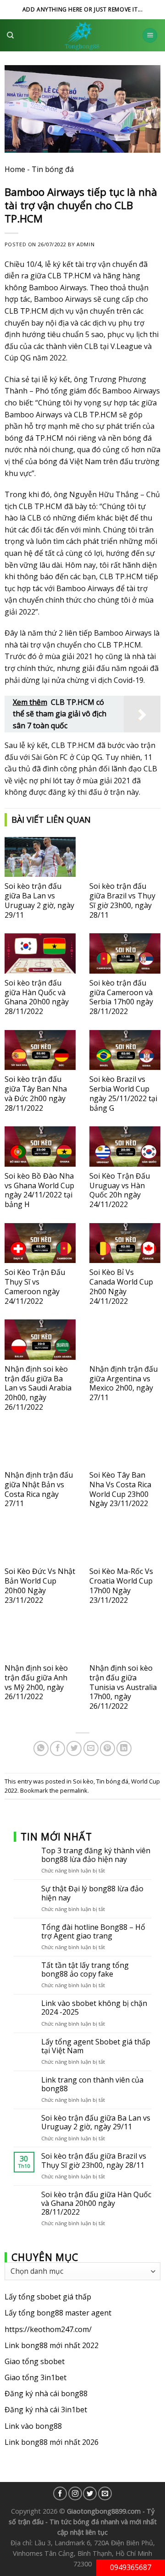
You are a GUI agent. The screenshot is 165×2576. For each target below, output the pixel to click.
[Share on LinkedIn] (124, 1748)
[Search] (10, 35)
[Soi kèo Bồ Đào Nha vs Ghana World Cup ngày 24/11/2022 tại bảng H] (40, 1146)
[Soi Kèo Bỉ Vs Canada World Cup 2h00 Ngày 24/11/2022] (125, 1243)
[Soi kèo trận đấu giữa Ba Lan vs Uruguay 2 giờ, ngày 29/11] (40, 857)
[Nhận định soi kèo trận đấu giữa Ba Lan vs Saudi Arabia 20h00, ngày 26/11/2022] (40, 1339)
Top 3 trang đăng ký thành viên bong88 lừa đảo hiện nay (96, 1855)
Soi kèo (83, 1781)
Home (15, 169)
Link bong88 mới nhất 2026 (52, 2442)
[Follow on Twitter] (90, 2493)
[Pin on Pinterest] (107, 1748)
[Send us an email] (105, 2493)
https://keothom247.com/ (48, 2329)
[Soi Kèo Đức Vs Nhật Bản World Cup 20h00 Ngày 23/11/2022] (40, 1542)
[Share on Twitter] (74, 1748)
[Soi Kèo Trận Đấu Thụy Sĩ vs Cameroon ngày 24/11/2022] (40, 1243)
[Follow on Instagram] (75, 2493)
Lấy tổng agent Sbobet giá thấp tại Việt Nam (96, 2046)
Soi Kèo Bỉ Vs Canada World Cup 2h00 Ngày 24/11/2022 (121, 1286)
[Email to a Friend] (91, 1748)
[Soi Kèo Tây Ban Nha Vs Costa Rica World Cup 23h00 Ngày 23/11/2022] (125, 1446)
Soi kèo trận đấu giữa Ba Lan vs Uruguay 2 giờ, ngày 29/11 (39, 900)
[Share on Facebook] (58, 1748)
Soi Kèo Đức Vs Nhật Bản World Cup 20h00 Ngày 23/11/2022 (40, 1585)
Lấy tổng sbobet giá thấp (48, 2297)
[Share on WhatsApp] (41, 1748)
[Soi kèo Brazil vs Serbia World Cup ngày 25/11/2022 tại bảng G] (125, 1050)
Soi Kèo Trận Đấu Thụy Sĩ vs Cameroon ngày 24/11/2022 (35, 1286)
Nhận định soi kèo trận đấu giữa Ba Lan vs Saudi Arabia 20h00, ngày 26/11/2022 (38, 1388)
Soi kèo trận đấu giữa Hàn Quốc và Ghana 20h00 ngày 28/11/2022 (37, 997)
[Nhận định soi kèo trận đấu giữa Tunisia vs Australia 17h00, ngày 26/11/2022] (125, 1639)
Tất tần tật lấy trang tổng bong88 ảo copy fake (85, 1970)
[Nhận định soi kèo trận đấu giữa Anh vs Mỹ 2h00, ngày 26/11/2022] (40, 1639)
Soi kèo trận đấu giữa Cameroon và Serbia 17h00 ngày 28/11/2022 (121, 997)
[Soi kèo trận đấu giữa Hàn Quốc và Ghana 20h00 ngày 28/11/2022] (40, 953)
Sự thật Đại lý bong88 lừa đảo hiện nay (92, 1893)
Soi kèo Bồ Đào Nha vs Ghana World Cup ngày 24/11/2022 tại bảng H (39, 1190)
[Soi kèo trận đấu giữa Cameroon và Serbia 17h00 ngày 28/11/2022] (125, 953)
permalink (74, 1790)
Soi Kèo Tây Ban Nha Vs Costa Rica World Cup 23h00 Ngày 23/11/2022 (120, 1489)
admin (85, 244)
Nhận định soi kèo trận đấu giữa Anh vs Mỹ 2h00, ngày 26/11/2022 (36, 1682)
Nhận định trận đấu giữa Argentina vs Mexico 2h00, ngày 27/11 (124, 1383)
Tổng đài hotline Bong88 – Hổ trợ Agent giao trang (93, 1931)
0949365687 (131, 2567)
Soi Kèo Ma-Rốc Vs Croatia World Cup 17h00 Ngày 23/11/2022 (121, 1585)
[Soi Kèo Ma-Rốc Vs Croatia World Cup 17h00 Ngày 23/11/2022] (125, 1542)
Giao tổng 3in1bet (36, 2377)
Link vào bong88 (33, 2426)
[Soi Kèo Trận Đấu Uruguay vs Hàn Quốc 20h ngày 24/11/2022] (125, 1146)
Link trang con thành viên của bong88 (92, 2084)
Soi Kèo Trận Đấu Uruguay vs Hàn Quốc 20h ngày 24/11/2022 (120, 1190)
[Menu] (150, 36)
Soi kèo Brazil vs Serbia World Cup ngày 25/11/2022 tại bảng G (123, 1093)
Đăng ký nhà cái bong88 (46, 2393)
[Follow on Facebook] (60, 2493)
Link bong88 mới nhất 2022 (52, 2345)
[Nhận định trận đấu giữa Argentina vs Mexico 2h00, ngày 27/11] (125, 1339)
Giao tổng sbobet (35, 2361)
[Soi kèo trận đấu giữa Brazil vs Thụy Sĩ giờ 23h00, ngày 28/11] (125, 857)
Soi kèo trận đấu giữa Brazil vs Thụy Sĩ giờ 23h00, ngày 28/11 (122, 900)
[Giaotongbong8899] (82, 35)
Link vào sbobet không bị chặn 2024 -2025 (94, 2008)
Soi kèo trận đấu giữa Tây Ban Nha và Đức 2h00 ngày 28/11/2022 (36, 1093)
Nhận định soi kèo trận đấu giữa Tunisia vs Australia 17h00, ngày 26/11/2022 (123, 1687)
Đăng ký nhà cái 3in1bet (46, 2410)
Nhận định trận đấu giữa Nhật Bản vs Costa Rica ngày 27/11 (39, 1489)
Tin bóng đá (53, 169)
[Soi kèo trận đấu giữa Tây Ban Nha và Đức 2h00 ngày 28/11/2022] (40, 1050)
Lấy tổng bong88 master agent (58, 2313)
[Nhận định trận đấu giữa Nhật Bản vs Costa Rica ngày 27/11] (40, 1446)
